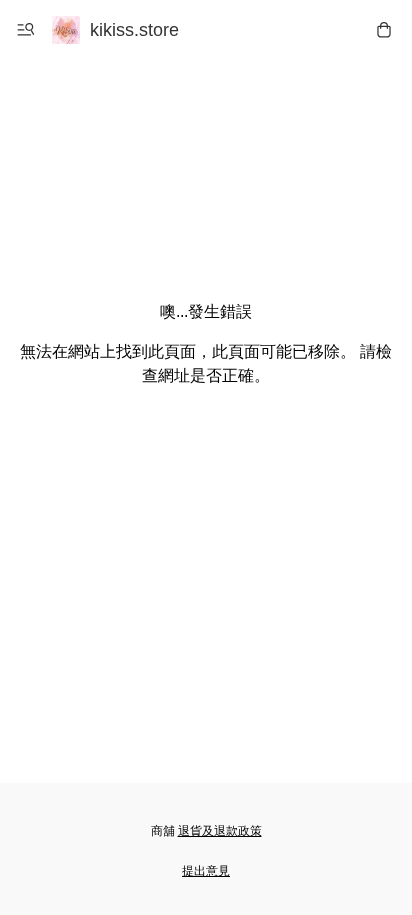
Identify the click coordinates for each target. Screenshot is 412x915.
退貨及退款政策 (220, 831)
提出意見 (206, 871)
